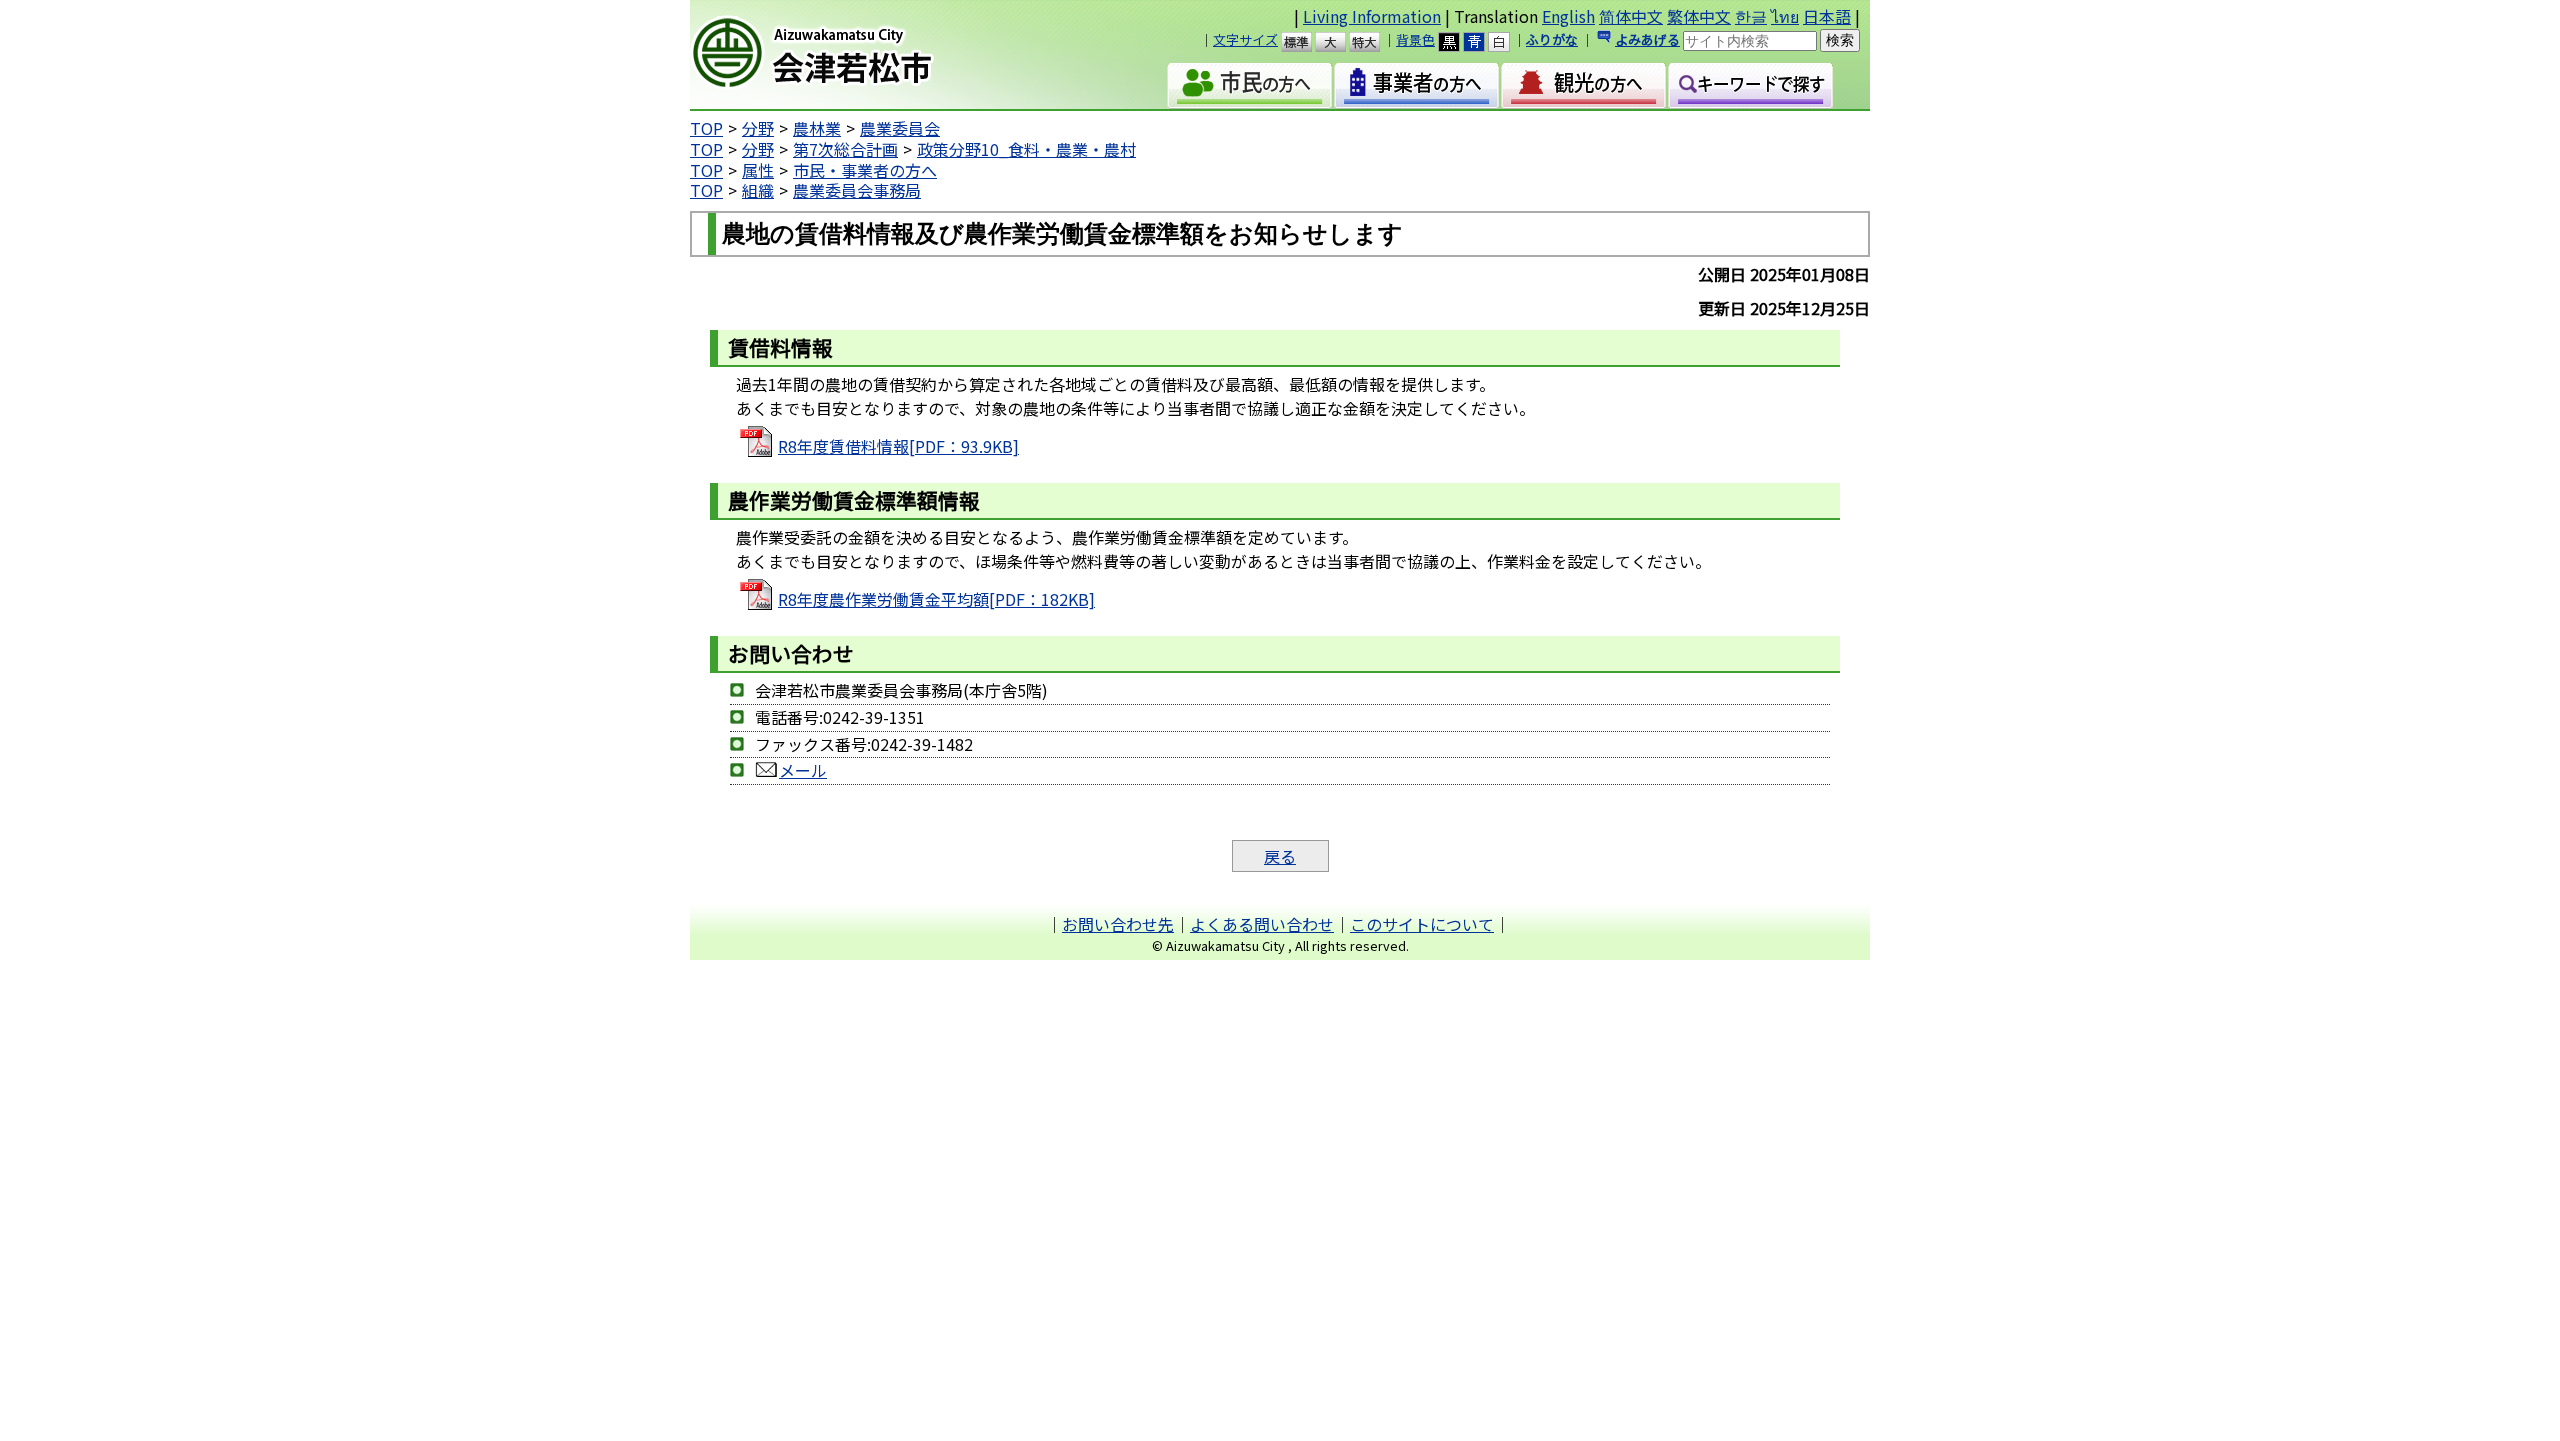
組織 (758, 190)
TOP (706, 128)
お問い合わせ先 (1118, 924)
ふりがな (1552, 39)
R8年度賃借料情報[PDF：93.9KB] (898, 446)
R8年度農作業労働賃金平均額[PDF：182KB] (936, 599)
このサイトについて (1422, 924)
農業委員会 (900, 128)
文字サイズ (1245, 39)
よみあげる (1647, 39)
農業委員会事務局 (857, 190)
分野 (758, 128)
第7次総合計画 (845, 149)
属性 (758, 170)
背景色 (1415, 39)
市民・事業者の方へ (865, 170)
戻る (1280, 856)
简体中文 (1631, 16)
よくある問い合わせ (1262, 924)
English (1568, 16)
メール (803, 770)
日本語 (1827, 16)
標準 (1305, 42)
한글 (1751, 16)
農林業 (817, 128)
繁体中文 (1699, 16)
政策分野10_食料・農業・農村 (1026, 149)
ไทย (1785, 16)
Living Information (1372, 16)
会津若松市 (861, 55)
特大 (1373, 42)
